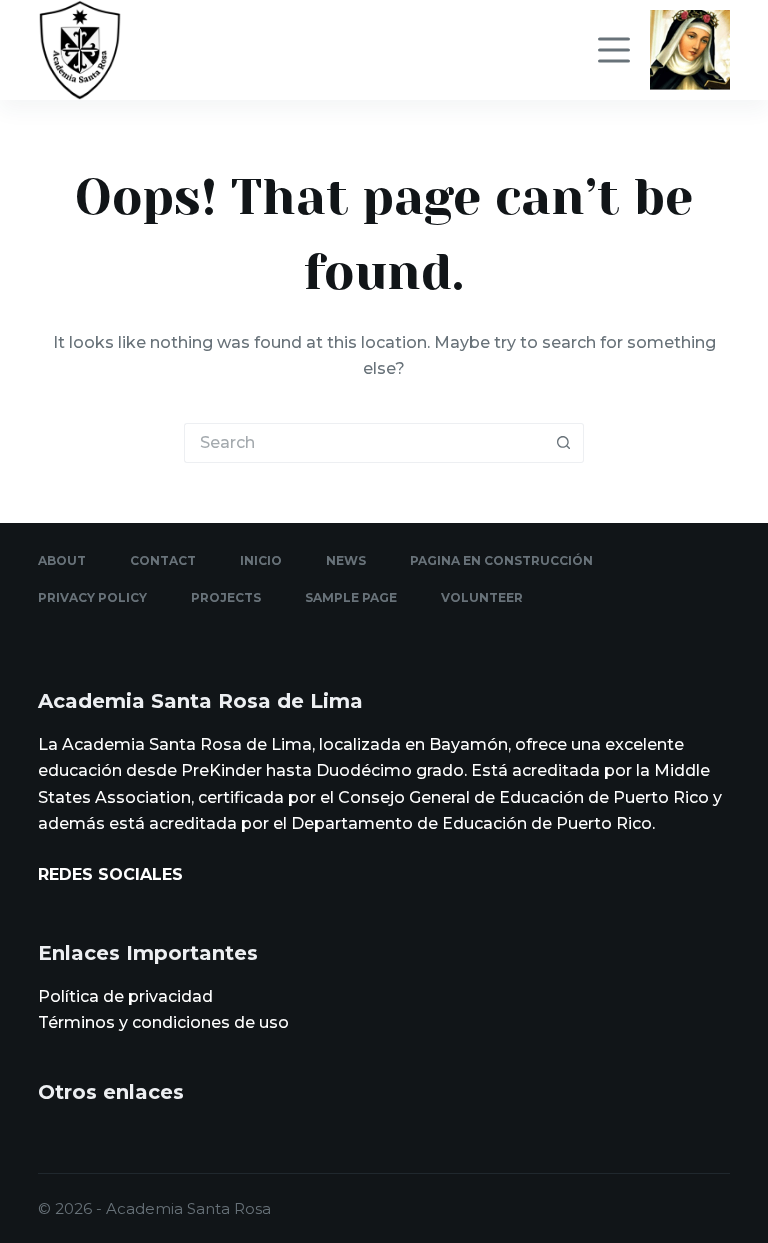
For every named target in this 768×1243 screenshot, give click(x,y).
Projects (226, 597)
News (346, 560)
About (62, 560)
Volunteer (482, 597)
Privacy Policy (92, 597)
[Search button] (564, 443)
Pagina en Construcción (501, 560)
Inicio (261, 560)
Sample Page (351, 597)
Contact (163, 560)
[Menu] (614, 50)
